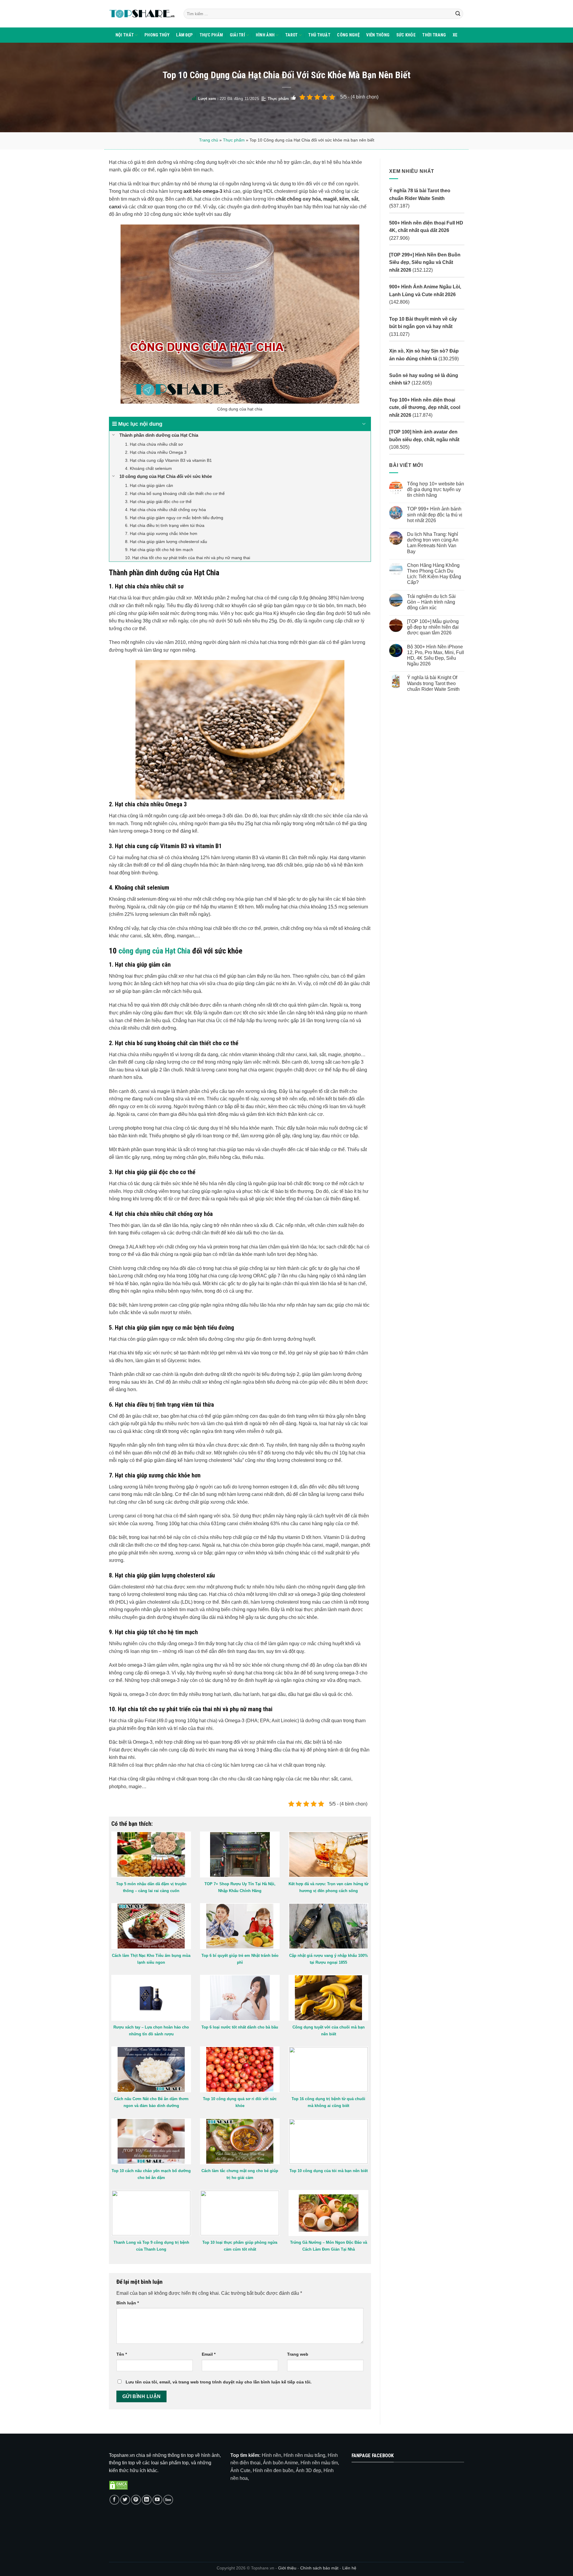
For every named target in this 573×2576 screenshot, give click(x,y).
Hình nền (271, 2455)
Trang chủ (209, 140)
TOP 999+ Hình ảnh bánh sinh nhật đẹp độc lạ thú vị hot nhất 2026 (434, 515)
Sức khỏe (406, 35)
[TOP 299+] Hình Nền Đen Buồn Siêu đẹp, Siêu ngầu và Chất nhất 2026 (425, 262)
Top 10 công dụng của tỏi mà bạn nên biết (329, 2171)
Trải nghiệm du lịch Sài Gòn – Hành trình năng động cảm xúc (431, 602)
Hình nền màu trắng (304, 2455)
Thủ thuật (319, 35)
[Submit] (458, 14)
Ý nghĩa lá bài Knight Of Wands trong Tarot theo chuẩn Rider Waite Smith (433, 683)
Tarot (291, 35)
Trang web (298, 2354)
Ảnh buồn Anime (281, 2463)
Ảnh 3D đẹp (308, 2470)
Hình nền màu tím (319, 2463)
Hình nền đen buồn (273, 2470)
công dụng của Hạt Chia (154, 951)
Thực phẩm (211, 35)
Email (209, 2354)
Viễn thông (378, 35)
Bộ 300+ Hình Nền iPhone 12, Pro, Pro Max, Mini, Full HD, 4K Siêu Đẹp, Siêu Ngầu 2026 (435, 655)
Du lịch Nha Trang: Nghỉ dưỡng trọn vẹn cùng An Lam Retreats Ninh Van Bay (432, 543)
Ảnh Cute (240, 2470)
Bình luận (128, 2303)
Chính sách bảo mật (320, 2568)
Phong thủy (157, 35)
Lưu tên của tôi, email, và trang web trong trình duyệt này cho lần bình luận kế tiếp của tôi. (219, 2382)
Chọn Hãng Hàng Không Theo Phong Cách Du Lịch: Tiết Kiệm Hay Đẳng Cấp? (434, 574)
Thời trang (434, 35)
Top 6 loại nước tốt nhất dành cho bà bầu (240, 2027)
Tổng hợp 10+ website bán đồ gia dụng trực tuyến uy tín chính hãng (435, 489)
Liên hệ (349, 2568)
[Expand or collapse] (364, 424)
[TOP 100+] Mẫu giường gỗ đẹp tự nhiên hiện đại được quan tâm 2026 (433, 627)
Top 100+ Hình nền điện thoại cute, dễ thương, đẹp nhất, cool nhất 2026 (425, 407)
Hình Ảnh (265, 35)
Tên (122, 2354)
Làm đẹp (184, 35)
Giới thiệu (287, 2568)
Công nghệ (348, 35)
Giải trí (237, 35)
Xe (455, 35)
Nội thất (125, 35)
